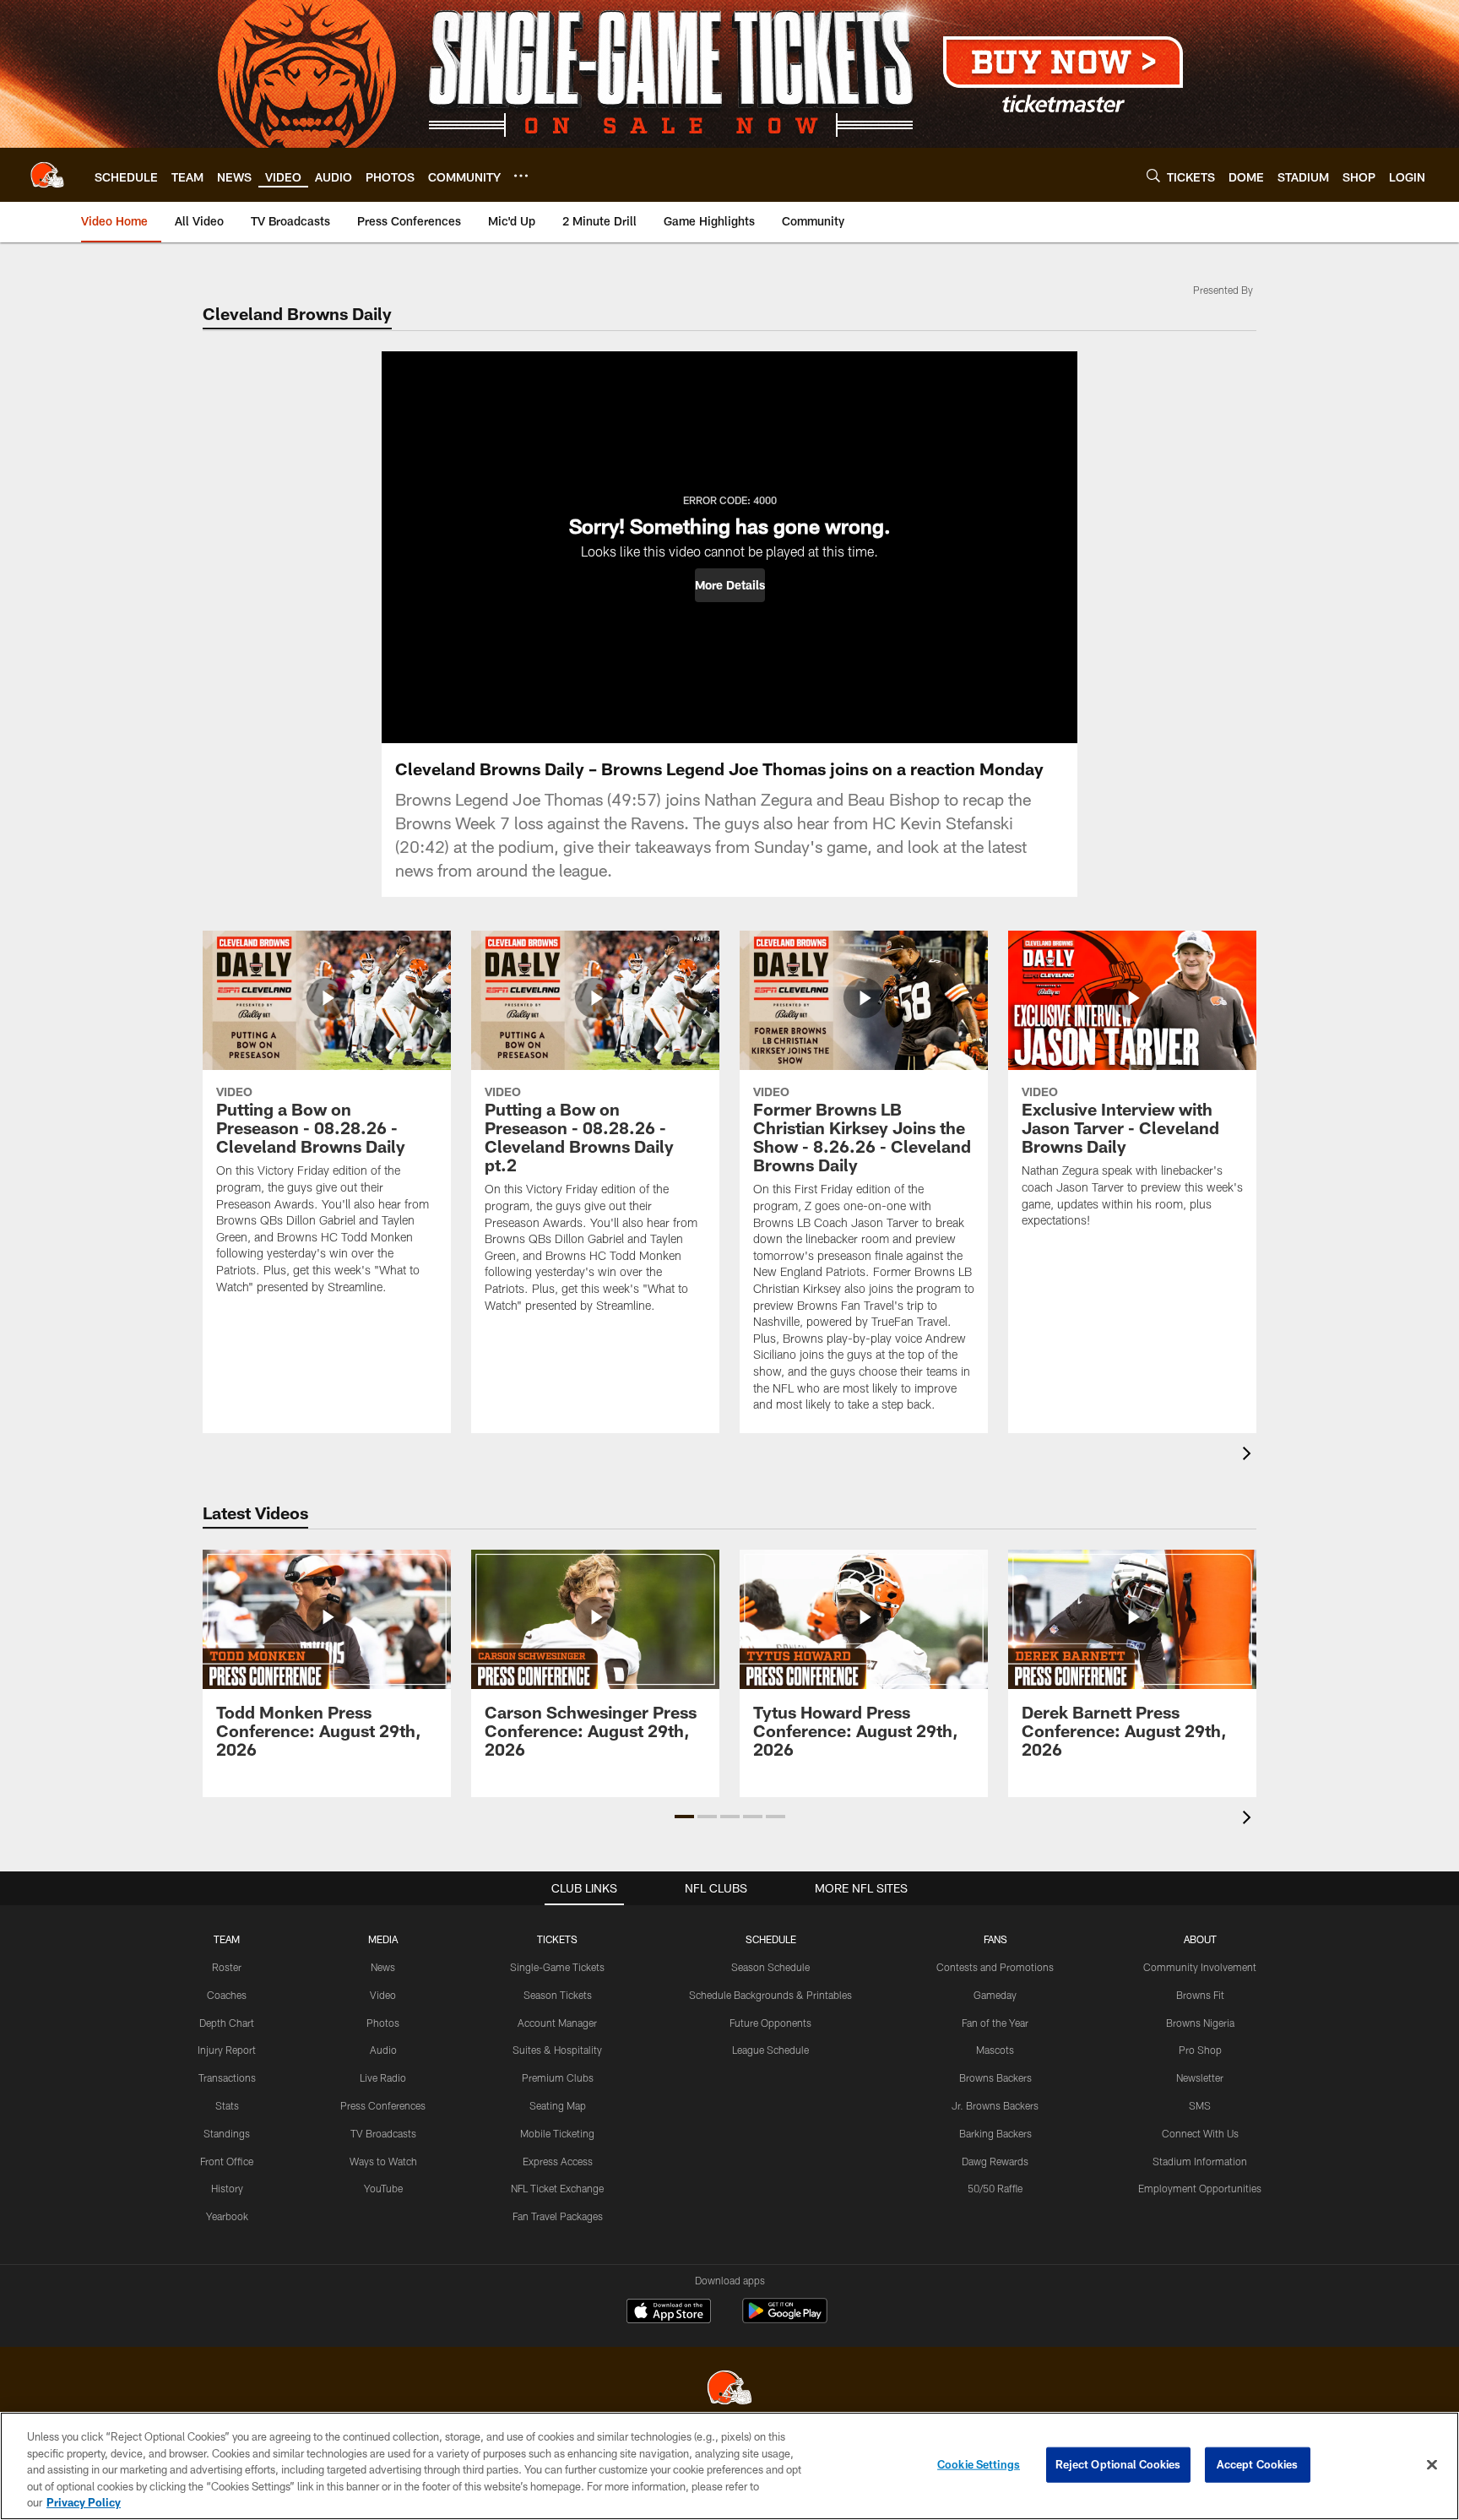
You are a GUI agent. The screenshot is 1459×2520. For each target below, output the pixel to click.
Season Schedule (770, 1967)
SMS (1200, 2105)
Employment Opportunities (1200, 2188)
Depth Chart (227, 2023)
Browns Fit (1200, 1995)
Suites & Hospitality (557, 2050)
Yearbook (227, 2216)
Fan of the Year (995, 2023)
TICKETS (557, 1939)
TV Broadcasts (383, 2133)
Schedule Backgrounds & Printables (770, 1995)
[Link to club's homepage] (47, 175)
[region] (729, 2466)
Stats (227, 2105)
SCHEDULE (771, 1939)
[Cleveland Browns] (729, 2390)
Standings (227, 2133)
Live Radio (383, 2077)
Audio (383, 2050)
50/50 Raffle (995, 2188)
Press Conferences (383, 2105)
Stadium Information (1200, 2161)
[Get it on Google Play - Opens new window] (785, 2319)
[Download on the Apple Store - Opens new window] (669, 2313)
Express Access (558, 2161)
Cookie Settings (979, 2464)
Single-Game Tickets (557, 1967)
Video (383, 1995)
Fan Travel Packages (558, 2216)
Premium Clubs (558, 2077)
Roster (227, 1967)
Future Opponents (770, 2023)
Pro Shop (1200, 2050)
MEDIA (383, 1939)
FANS (995, 1939)
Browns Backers (995, 2077)
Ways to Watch (383, 2161)
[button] (730, 585)
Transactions (227, 2077)
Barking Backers (995, 2133)
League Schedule (770, 2050)
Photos (383, 2023)
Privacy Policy (84, 2502)
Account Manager (557, 2023)
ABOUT (1200, 1939)
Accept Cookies (1258, 2464)
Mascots (995, 2050)
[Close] (1432, 2465)
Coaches (227, 1995)
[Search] (1153, 175)
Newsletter (1200, 2077)
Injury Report (227, 2050)
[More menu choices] (521, 176)
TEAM (227, 1939)
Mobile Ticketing (557, 2133)
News (383, 1967)
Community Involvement (1200, 1967)
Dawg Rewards (995, 2161)
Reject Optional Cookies (1118, 2464)
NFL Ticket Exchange (557, 2188)
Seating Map (558, 2105)
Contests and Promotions (995, 1967)
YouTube (383, 2188)
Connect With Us (1200, 2133)
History (227, 2188)
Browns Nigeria (1200, 2023)
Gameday (995, 1995)
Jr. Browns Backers (995, 2105)
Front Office (227, 2161)
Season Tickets (558, 1995)
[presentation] (1250, 1456)
